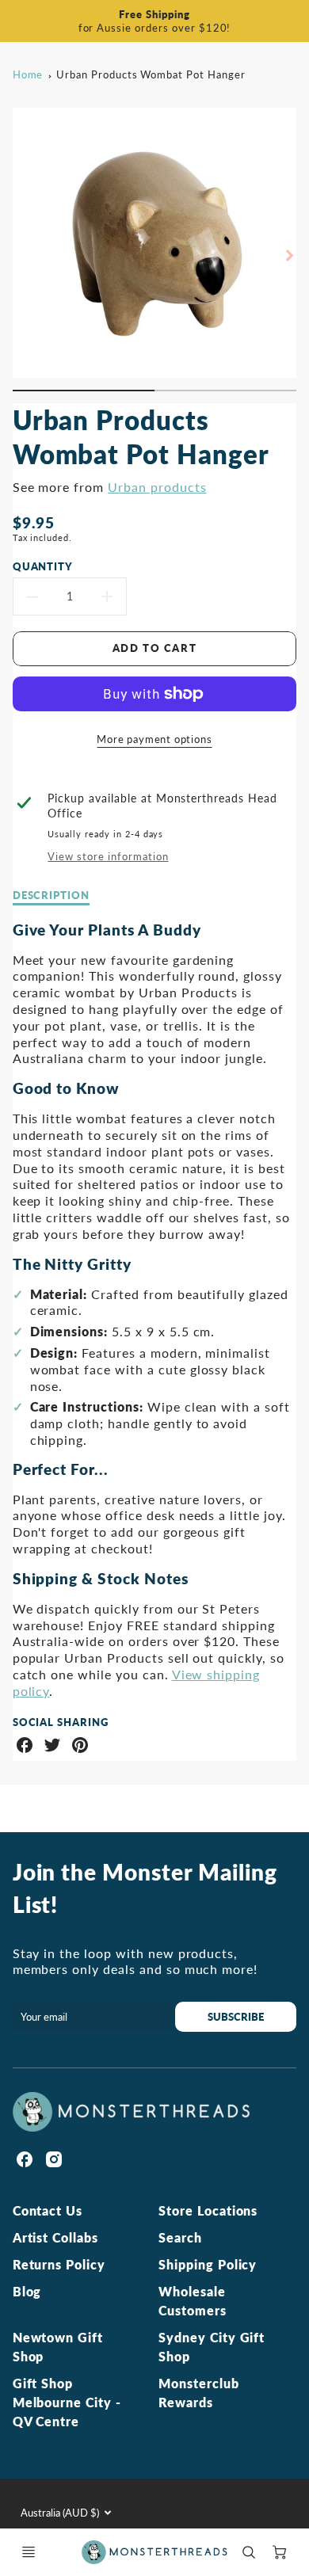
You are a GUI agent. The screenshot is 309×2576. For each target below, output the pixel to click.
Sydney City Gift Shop (212, 2347)
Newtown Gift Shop (58, 2347)
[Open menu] (29, 2552)
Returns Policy (59, 2264)
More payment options (154, 739)
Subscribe (236, 2017)
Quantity (43, 566)
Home (28, 74)
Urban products (157, 487)
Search (180, 2237)
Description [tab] (51, 895)
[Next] (288, 255)
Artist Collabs (55, 2237)
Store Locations (208, 2210)
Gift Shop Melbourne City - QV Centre (67, 2402)
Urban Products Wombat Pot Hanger (151, 74)
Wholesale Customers (193, 2301)
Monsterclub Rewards (199, 2393)
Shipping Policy (208, 2264)
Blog (27, 2291)
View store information (108, 856)
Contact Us (48, 2210)
